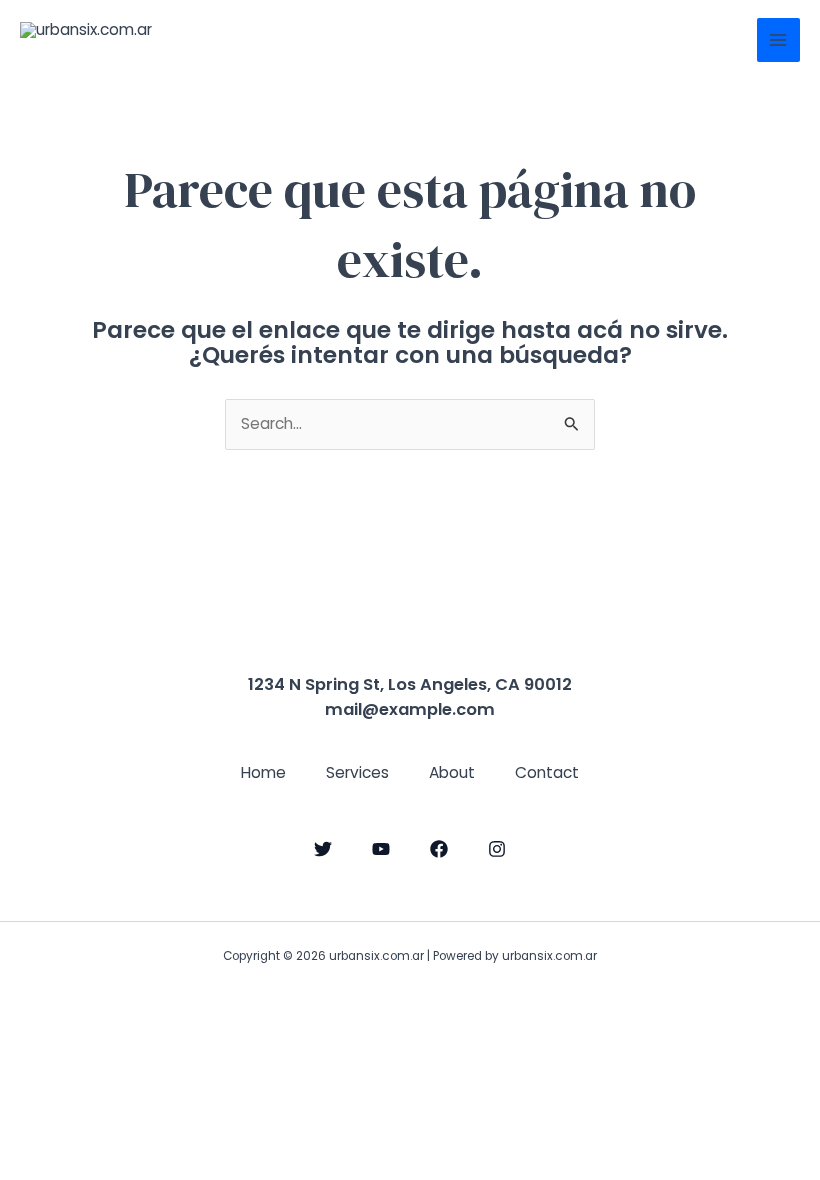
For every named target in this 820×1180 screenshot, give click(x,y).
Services (357, 772)
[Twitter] (323, 849)
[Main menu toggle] (778, 39)
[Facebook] (439, 849)
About (452, 772)
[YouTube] (381, 849)
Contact (547, 772)
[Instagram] (497, 849)
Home (263, 772)
